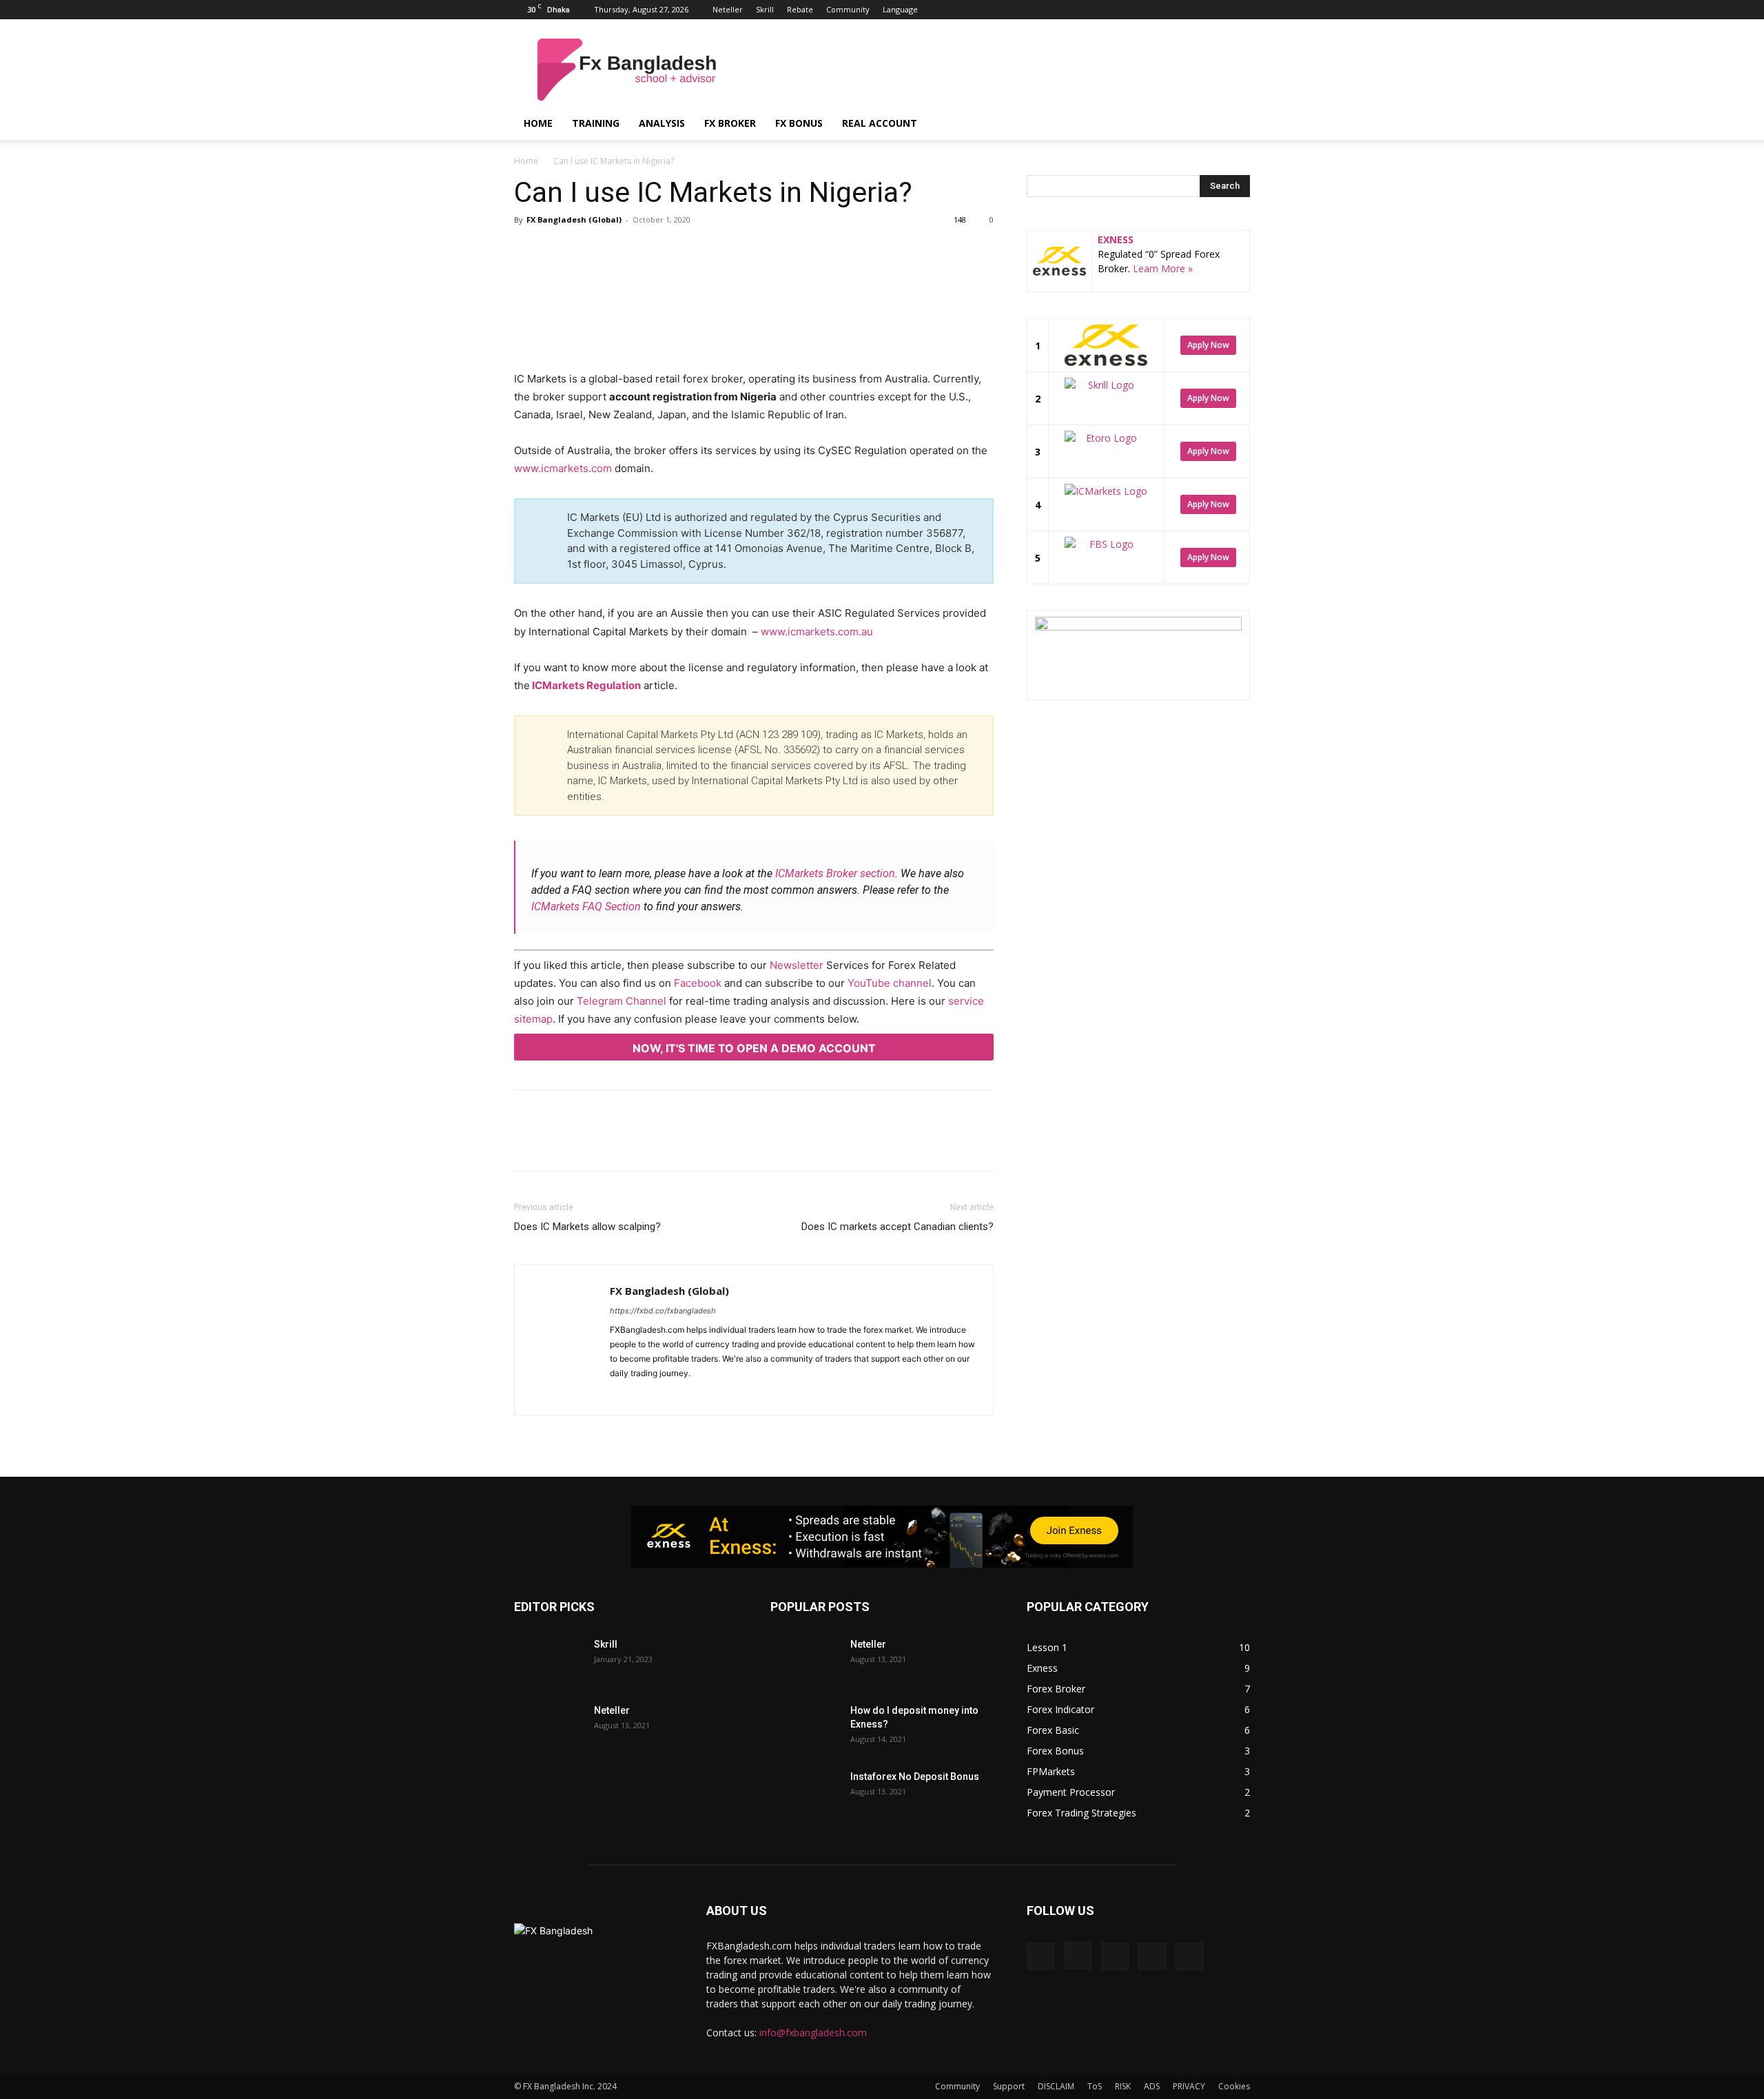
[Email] (708, 275)
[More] (772, 275)
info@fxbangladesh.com (813, 2033)
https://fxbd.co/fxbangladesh (663, 1311)
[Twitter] (1217, 10)
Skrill (765, 9)
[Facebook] (1149, 10)
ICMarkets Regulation (585, 685)
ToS (1095, 2086)
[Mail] (671, 1396)
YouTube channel (890, 983)
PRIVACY (1189, 2086)
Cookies (1234, 2086)
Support (1009, 2086)
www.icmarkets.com (563, 468)
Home (538, 123)
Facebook (698, 983)
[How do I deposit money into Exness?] (805, 1728)
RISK (1123, 2086)
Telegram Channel (622, 1001)
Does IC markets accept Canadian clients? (898, 1227)
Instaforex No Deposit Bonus (915, 1777)
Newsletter (797, 965)
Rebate (800, 9)
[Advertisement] (999, 70)
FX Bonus (799, 123)
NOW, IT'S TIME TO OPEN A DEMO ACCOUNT (754, 1048)
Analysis (662, 123)
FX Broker (730, 123)
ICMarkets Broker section (835, 873)
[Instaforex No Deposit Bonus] (805, 1794)
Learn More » (1163, 268)
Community (848, 9)
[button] (1233, 124)
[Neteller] (548, 1728)
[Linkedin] (1194, 10)
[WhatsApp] (677, 275)
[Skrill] (548, 1661)
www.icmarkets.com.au (817, 632)
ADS (1152, 2086)
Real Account (880, 123)
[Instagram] (1171, 10)
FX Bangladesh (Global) (574, 219)
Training (596, 123)
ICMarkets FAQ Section (586, 907)
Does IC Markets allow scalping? (587, 1227)
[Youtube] (1240, 10)
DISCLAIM (1056, 2086)
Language (900, 9)
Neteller (728, 9)
